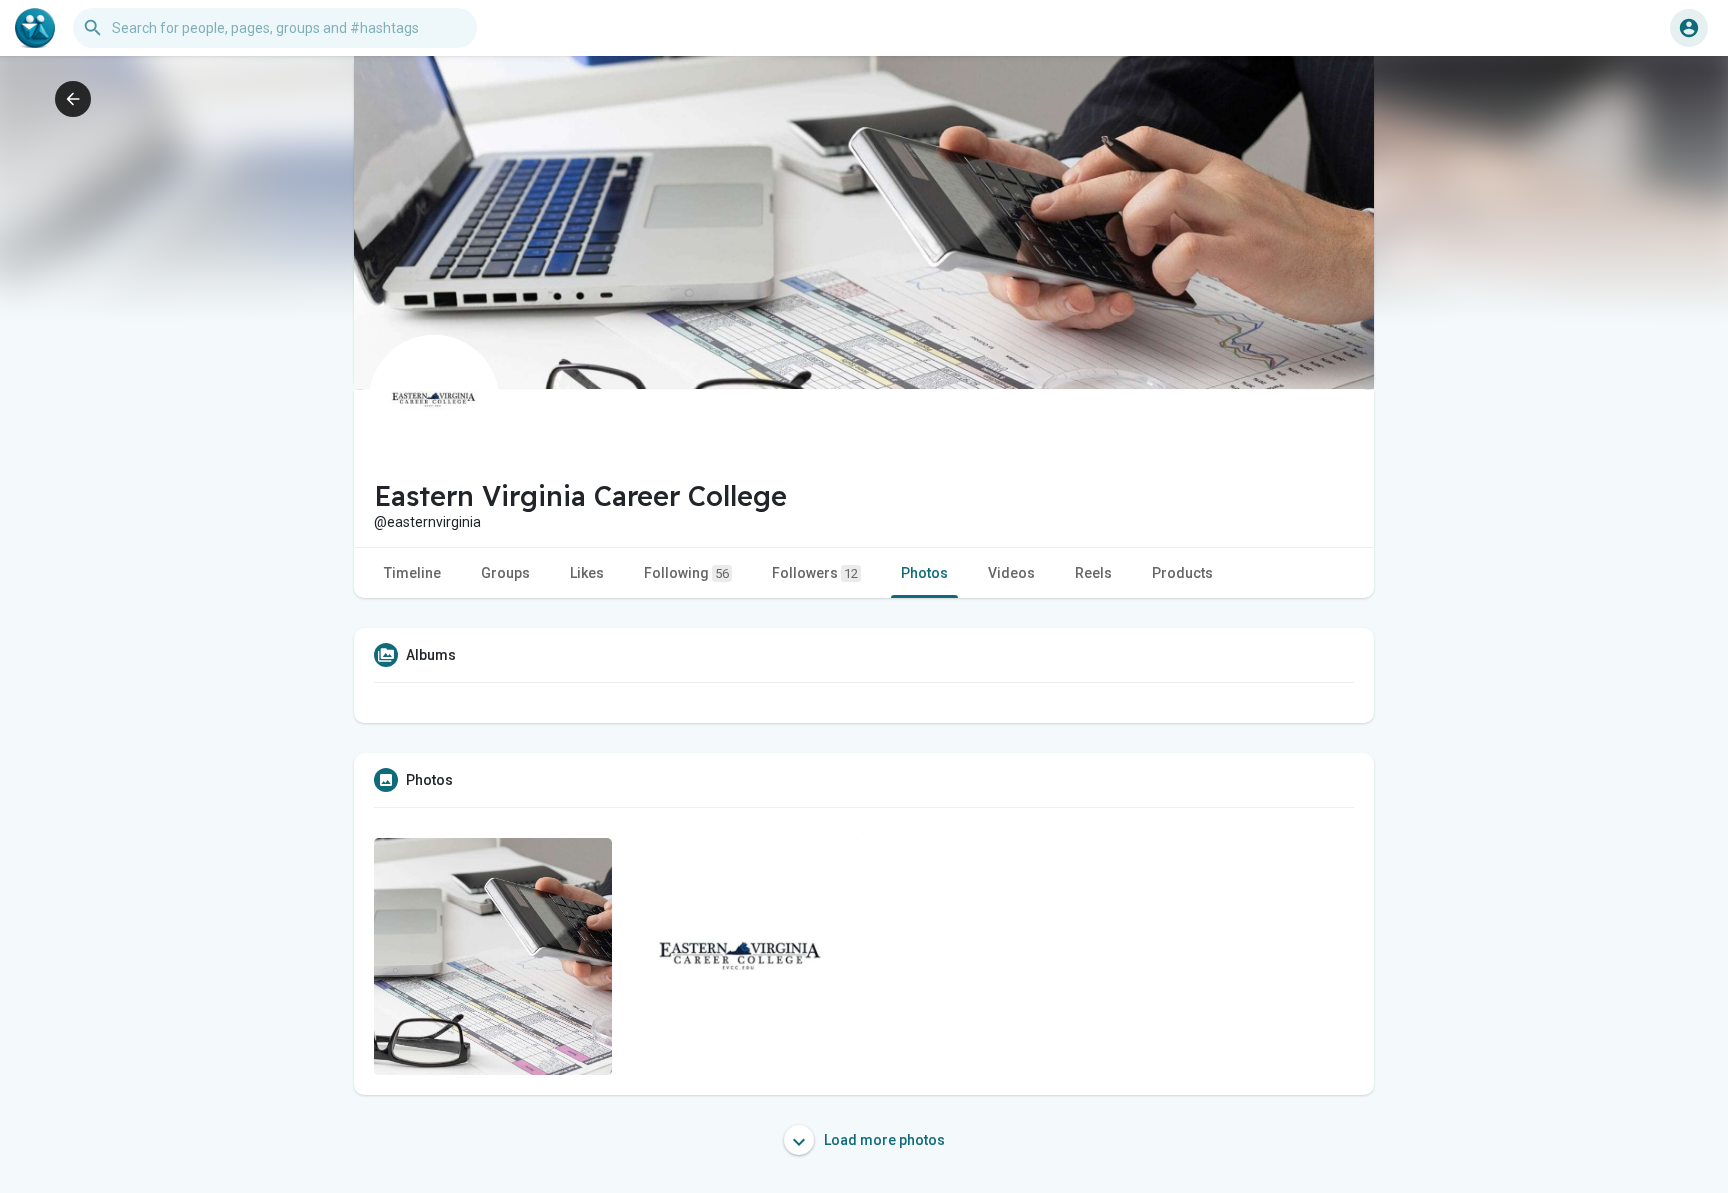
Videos (1011, 573)
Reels (1093, 573)
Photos (924, 573)
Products (1182, 573)
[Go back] (73, 99)
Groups (505, 573)
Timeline (412, 573)
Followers (815, 573)
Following (686, 573)
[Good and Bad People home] (35, 28)
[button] (1689, 28)
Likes (587, 573)
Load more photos (883, 1140)
